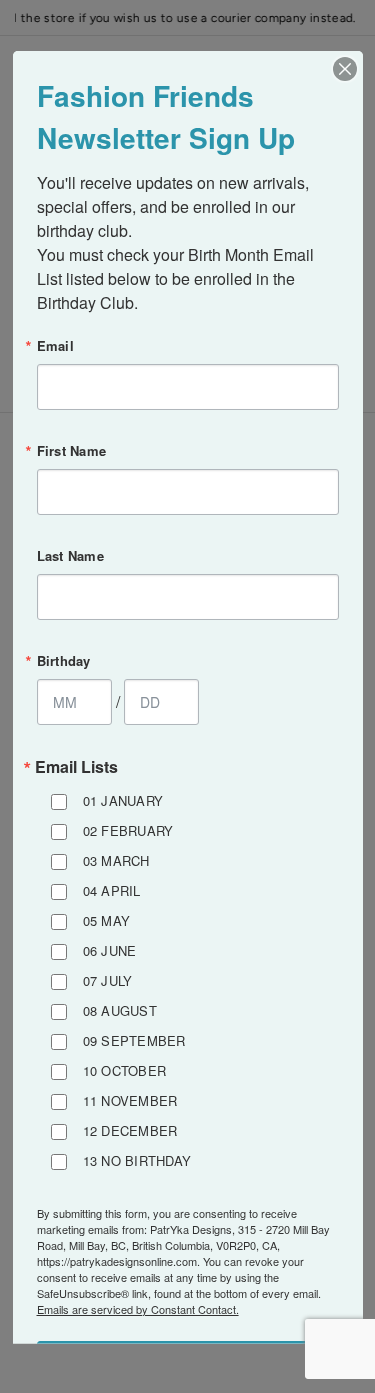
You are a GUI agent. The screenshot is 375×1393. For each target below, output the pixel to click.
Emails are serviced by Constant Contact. (138, 1308)
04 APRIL (112, 889)
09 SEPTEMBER (134, 1039)
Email (55, 344)
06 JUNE (110, 949)
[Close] (345, 68)
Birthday (64, 659)
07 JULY (108, 979)
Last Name (70, 554)
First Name (72, 449)
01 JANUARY (123, 799)
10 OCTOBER (125, 1069)
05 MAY (107, 919)
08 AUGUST (120, 1009)
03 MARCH (116, 859)
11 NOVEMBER (130, 1099)
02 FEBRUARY (128, 829)
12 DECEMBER (130, 1129)
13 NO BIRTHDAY (137, 1159)
